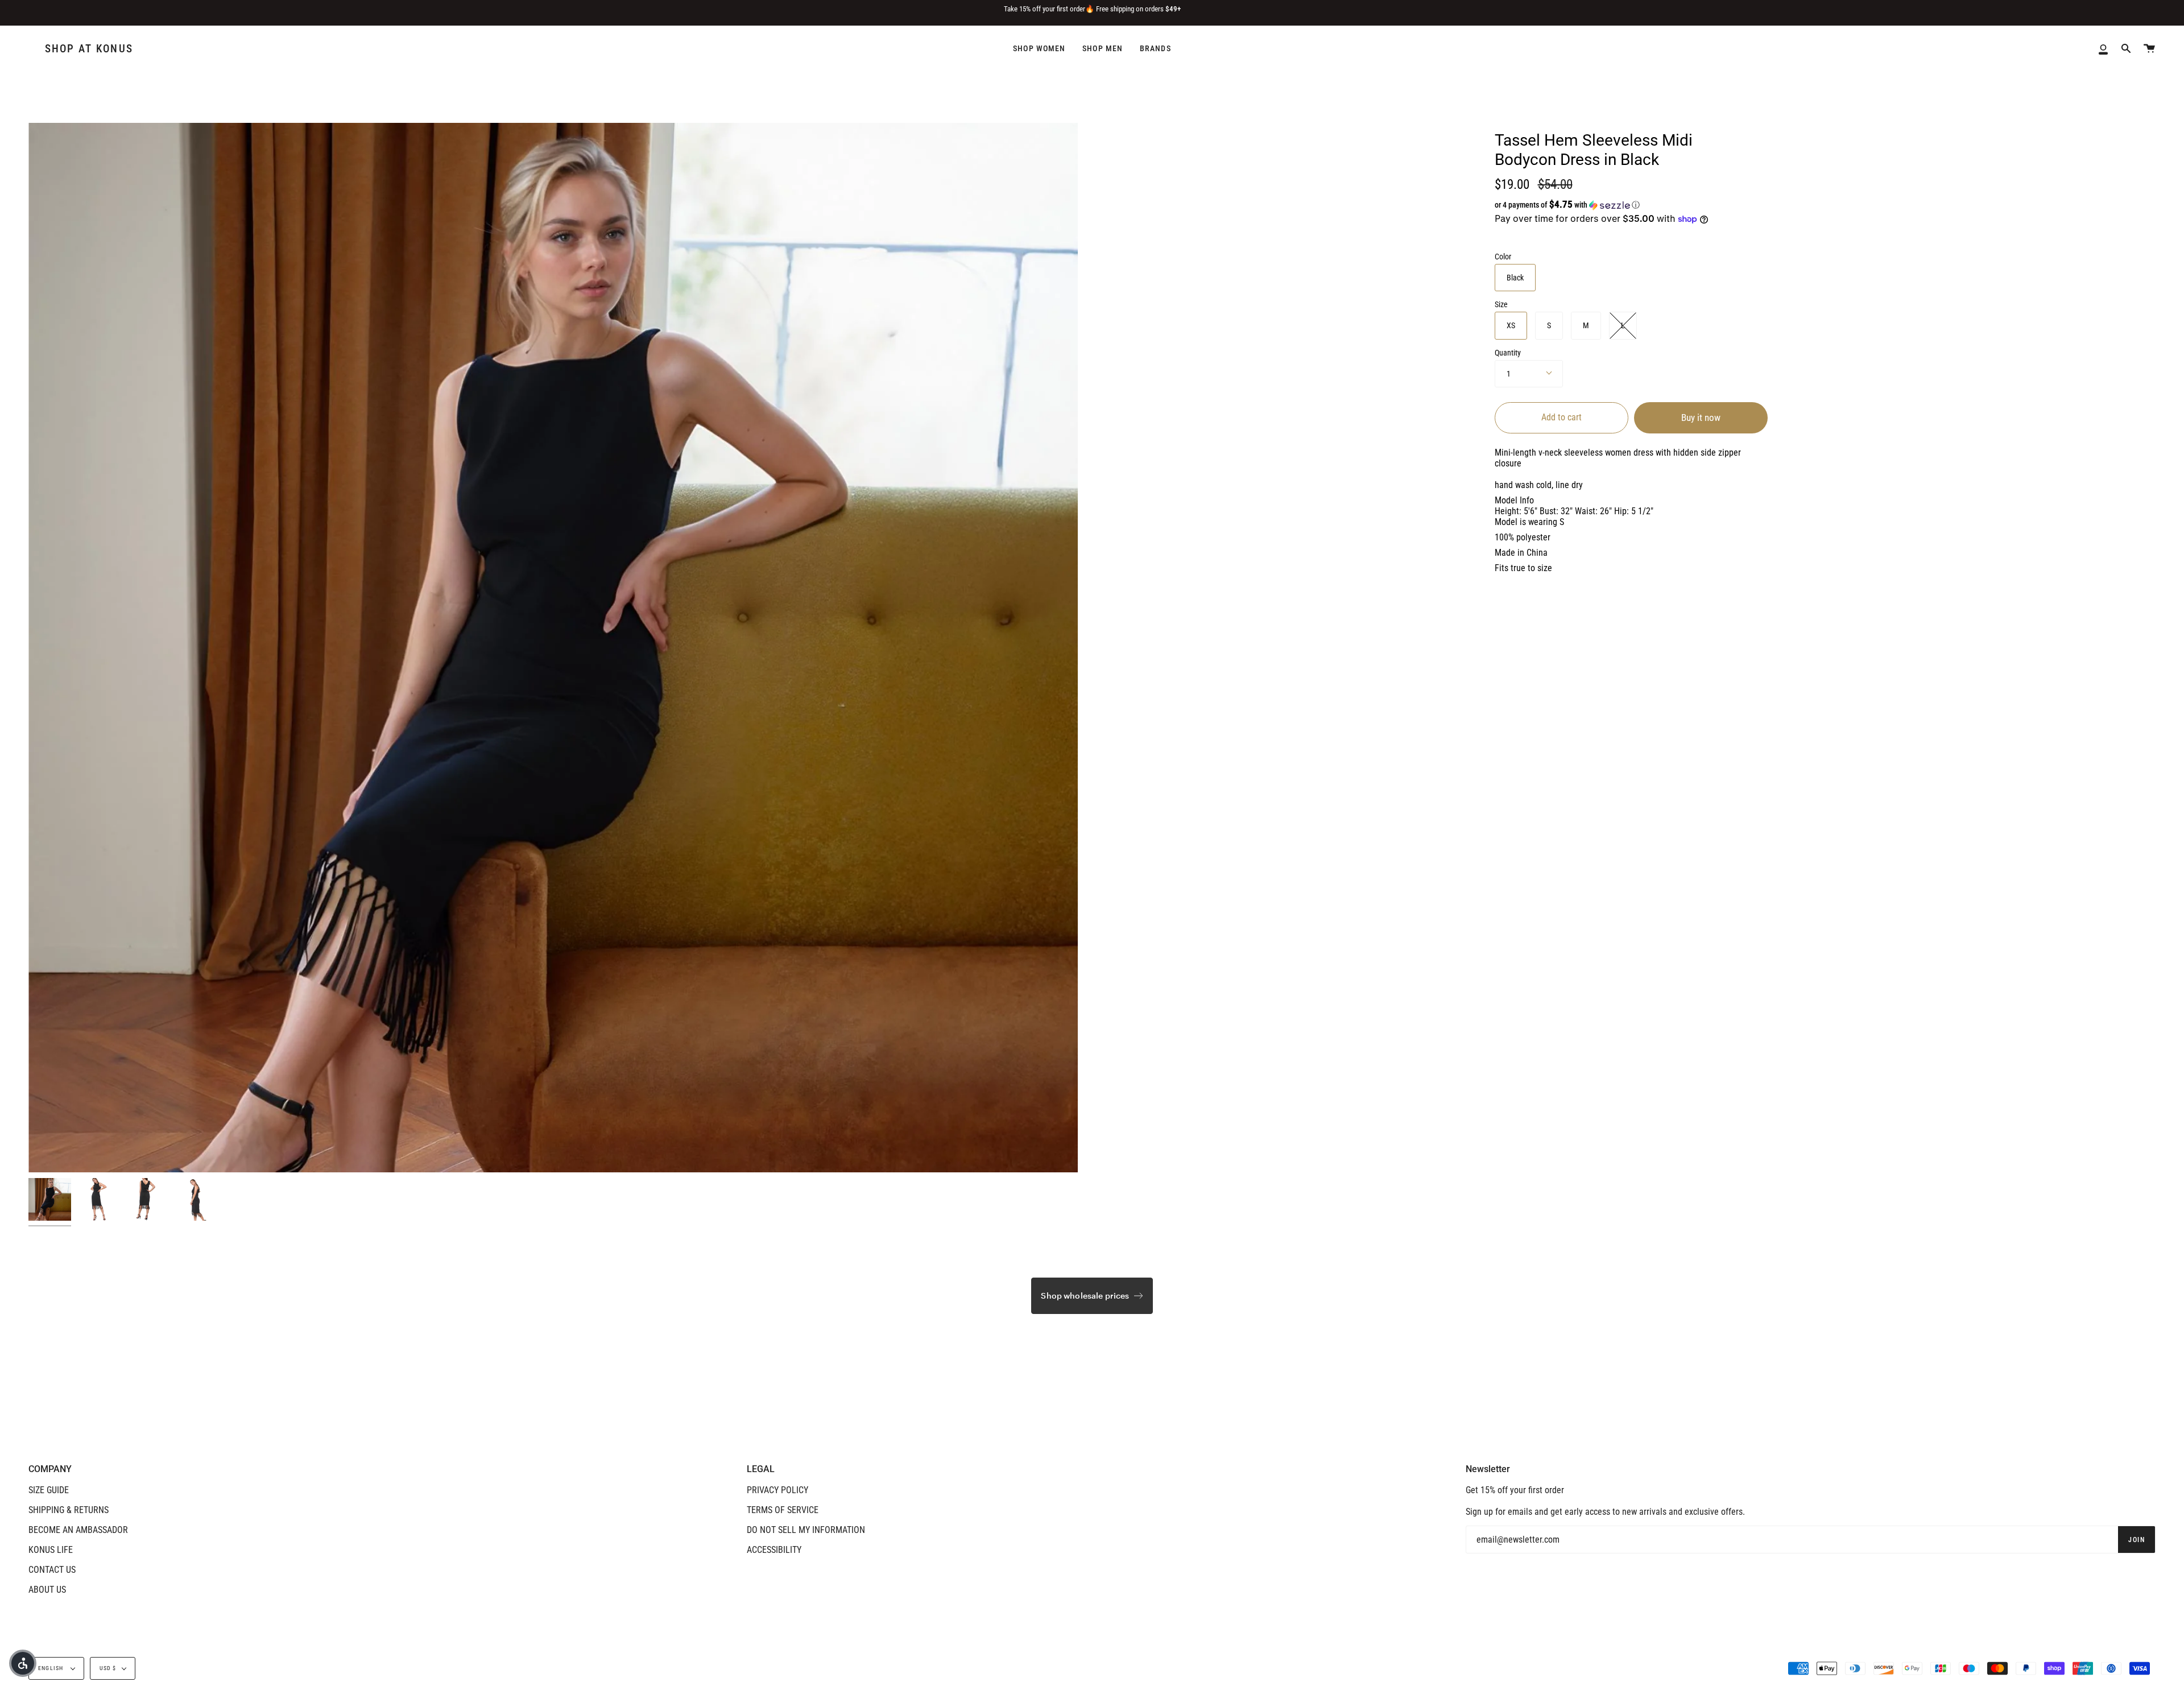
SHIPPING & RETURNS (69, 1510)
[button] (1611, 205)
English (52, 1668)
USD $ (108, 1668)
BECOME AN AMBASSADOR (78, 1530)
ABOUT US (47, 1590)
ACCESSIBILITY (774, 1550)
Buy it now (1701, 418)
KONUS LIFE (51, 1550)
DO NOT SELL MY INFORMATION (806, 1530)
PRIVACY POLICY (777, 1490)
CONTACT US (52, 1570)
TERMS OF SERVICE (783, 1510)
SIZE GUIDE (49, 1490)
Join (2137, 1540)
